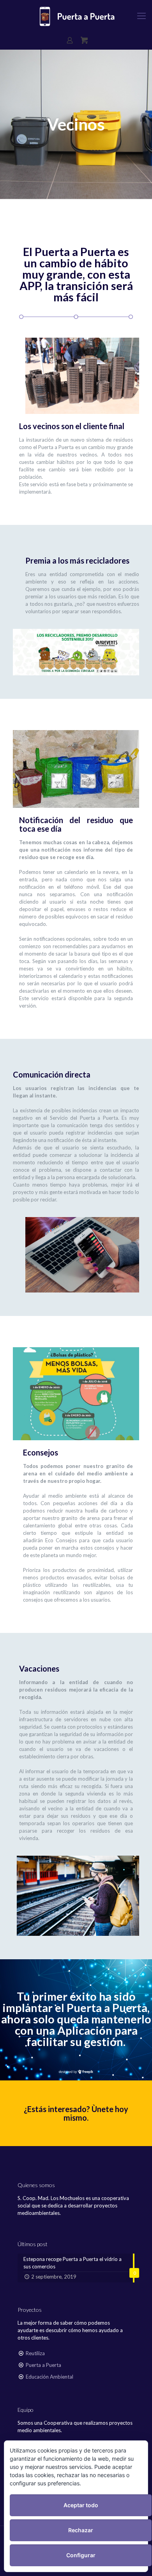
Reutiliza (35, 2353)
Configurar (81, 2555)
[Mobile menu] (141, 16)
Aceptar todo (81, 2505)
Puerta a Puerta (43, 2365)
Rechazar (81, 2530)
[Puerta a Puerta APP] (76, 16)
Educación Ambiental (49, 2377)
